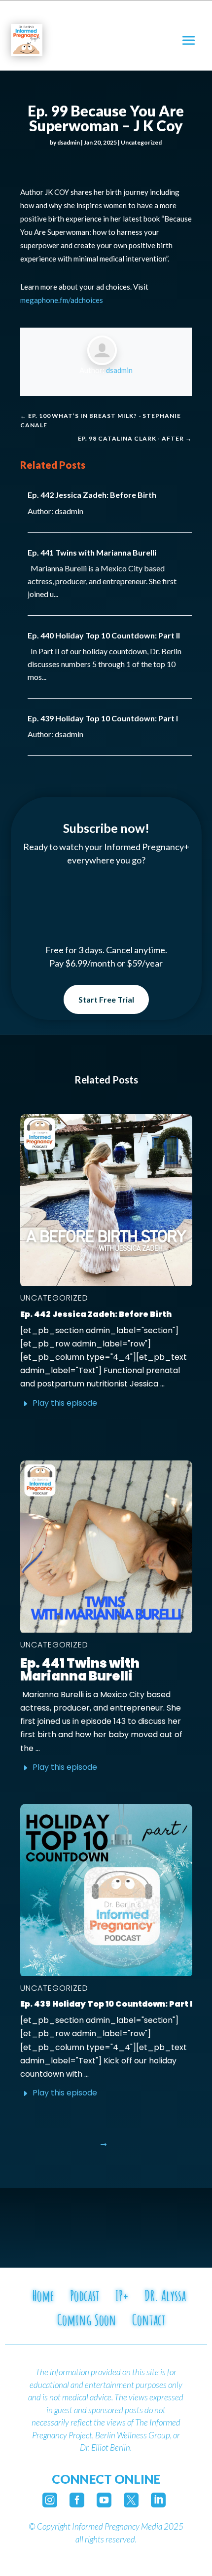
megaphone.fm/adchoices (62, 300)
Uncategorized (141, 142)
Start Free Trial (106, 999)
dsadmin (69, 142)
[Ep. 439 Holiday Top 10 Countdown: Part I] (106, 1890)
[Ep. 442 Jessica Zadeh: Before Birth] (106, 1200)
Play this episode (65, 1403)
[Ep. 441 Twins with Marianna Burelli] (106, 1547)
